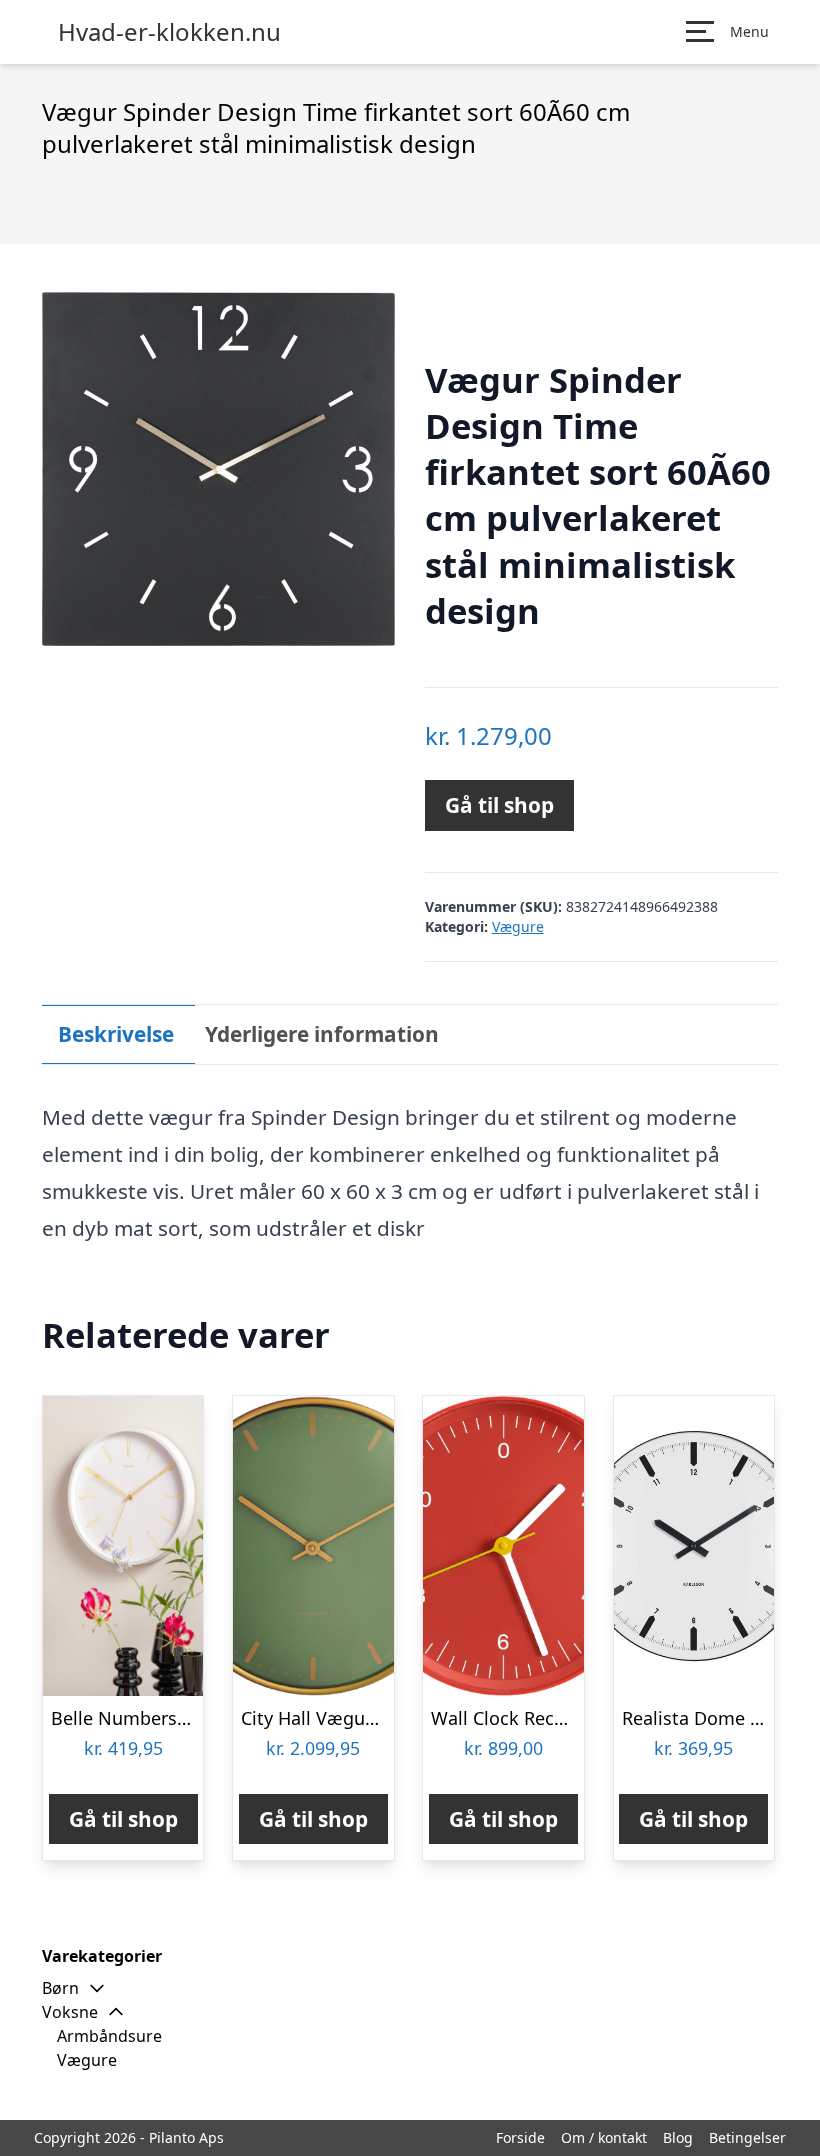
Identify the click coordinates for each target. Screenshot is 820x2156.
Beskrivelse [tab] (116, 1034)
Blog (678, 2137)
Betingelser (747, 2137)
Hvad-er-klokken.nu (169, 32)
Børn (60, 1988)
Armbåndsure (109, 2036)
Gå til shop (499, 805)
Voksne (70, 2012)
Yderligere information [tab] (322, 1034)
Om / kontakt (604, 2137)
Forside (520, 2137)
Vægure (518, 926)
